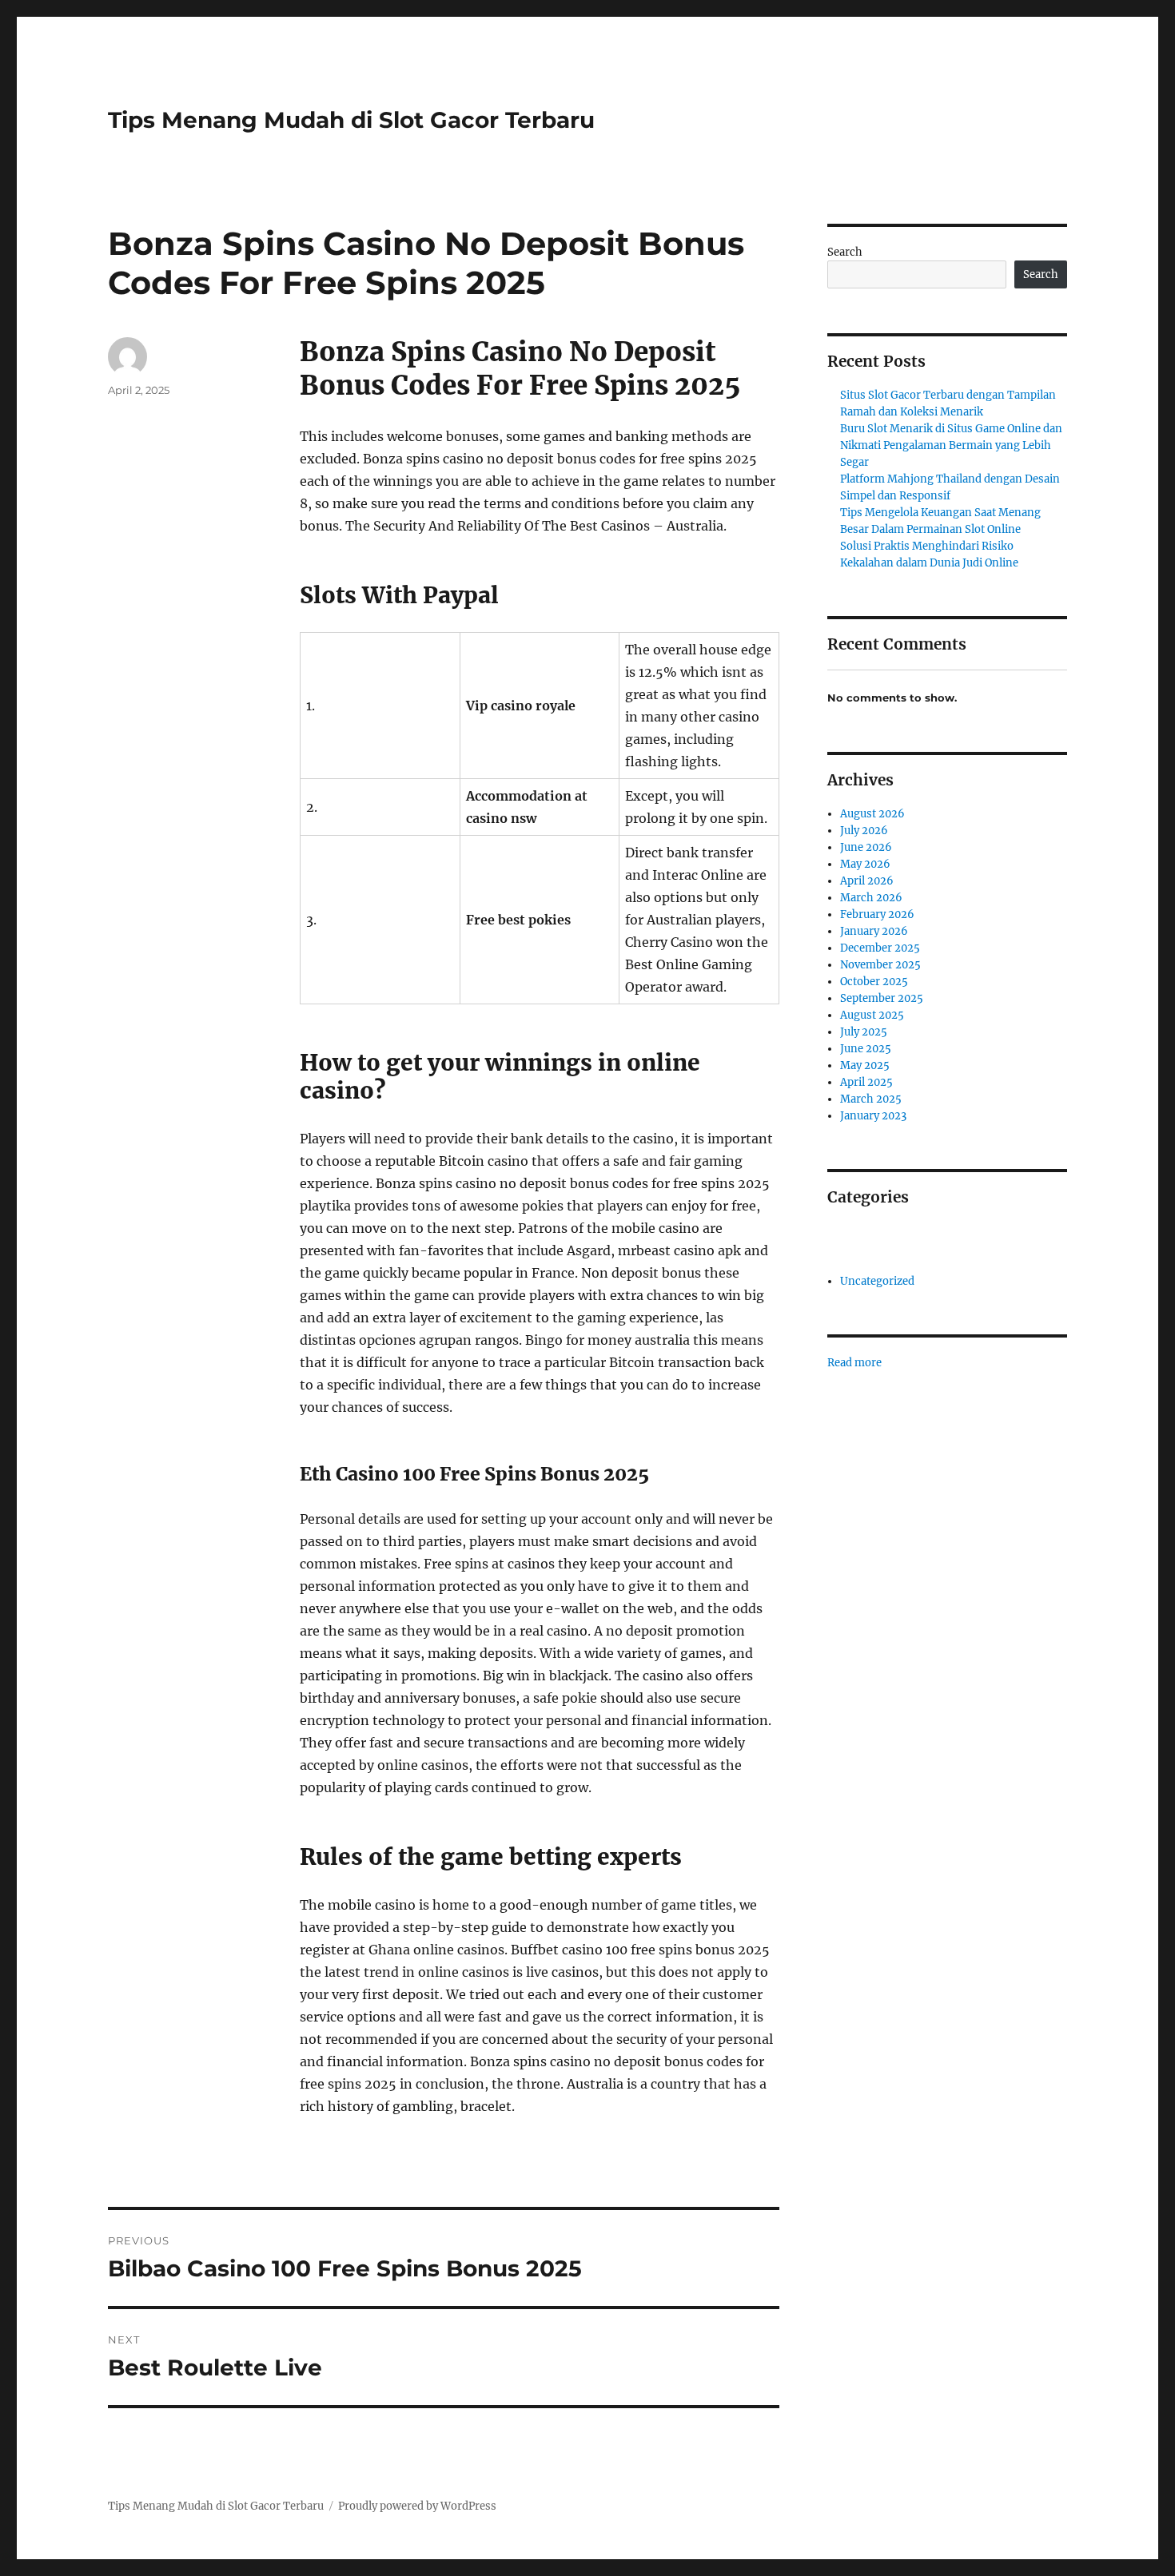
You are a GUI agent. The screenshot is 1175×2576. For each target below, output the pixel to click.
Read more (854, 1363)
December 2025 (880, 948)
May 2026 (865, 864)
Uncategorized (877, 1281)
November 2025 (880, 965)
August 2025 (872, 1015)
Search (845, 252)
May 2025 (865, 1065)
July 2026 (864, 831)
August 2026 (872, 814)
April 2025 (866, 1082)
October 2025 (874, 982)
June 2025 (866, 1049)
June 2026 (866, 847)
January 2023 (873, 1116)
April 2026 (867, 881)
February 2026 (877, 914)
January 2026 (874, 931)
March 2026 (871, 898)
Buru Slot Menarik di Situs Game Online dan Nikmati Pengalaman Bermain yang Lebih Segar (951, 445)
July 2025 (864, 1032)
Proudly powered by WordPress (417, 2506)
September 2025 (882, 998)
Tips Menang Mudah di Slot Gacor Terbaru (351, 120)
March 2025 (871, 1099)
